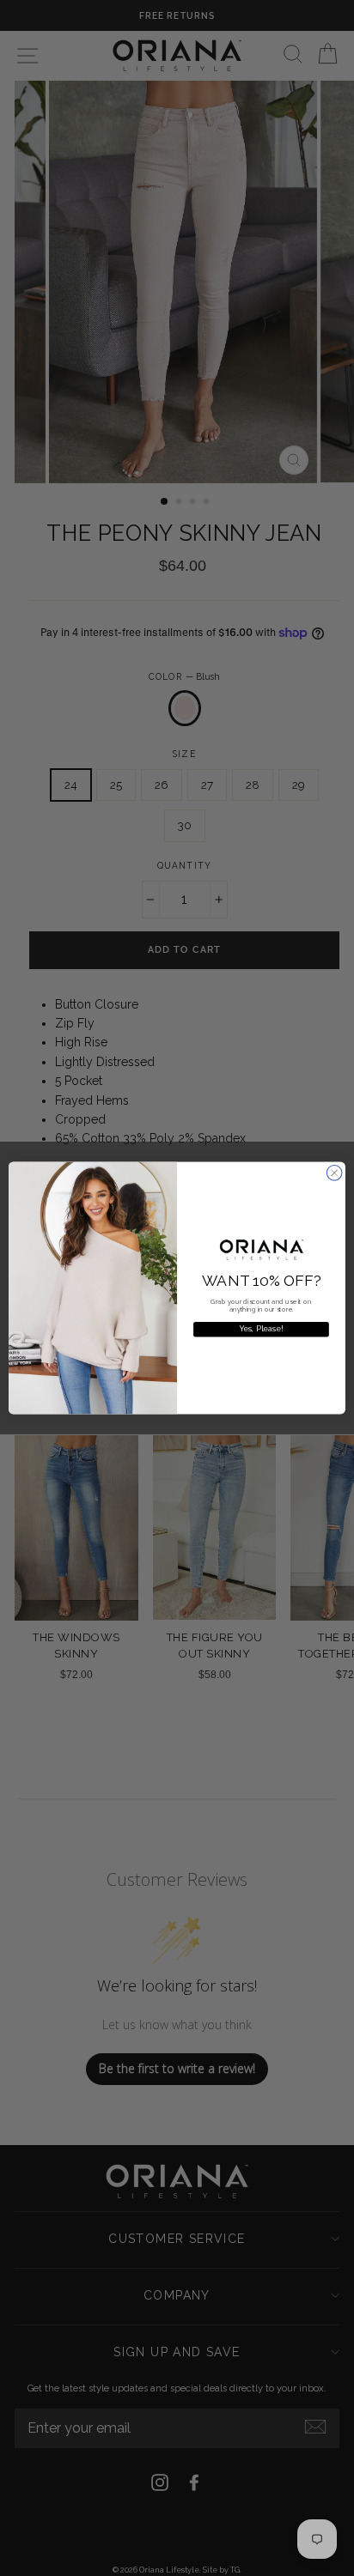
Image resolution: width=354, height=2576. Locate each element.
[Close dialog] (334, 1173)
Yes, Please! (262, 1329)
